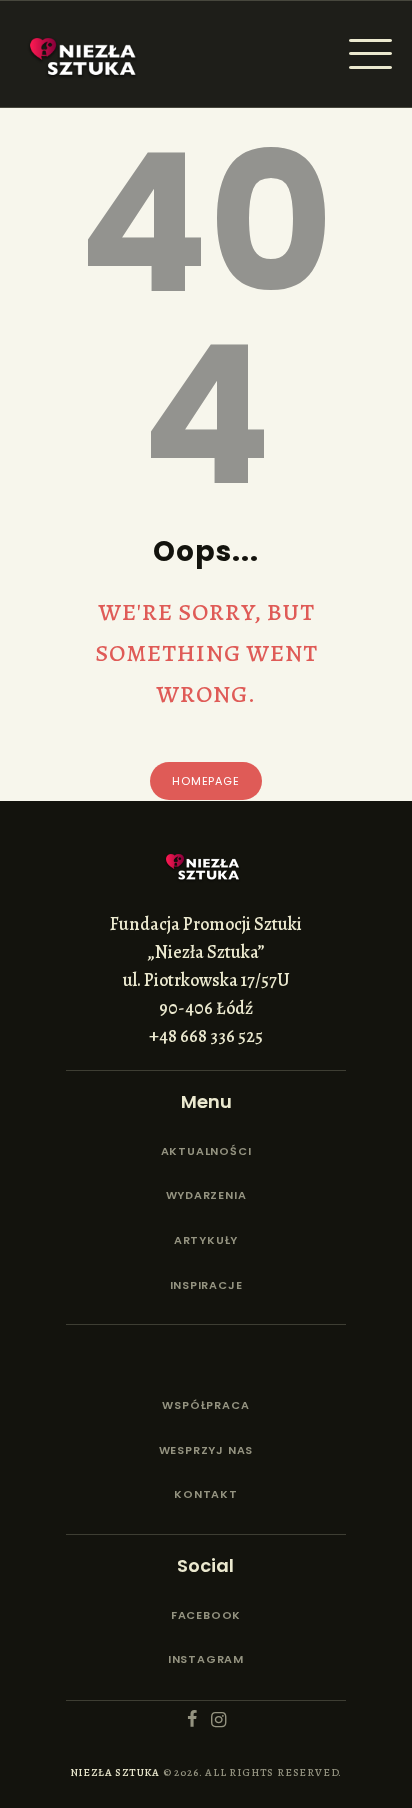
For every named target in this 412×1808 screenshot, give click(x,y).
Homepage (205, 781)
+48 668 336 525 (206, 1036)
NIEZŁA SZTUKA (115, 1772)
